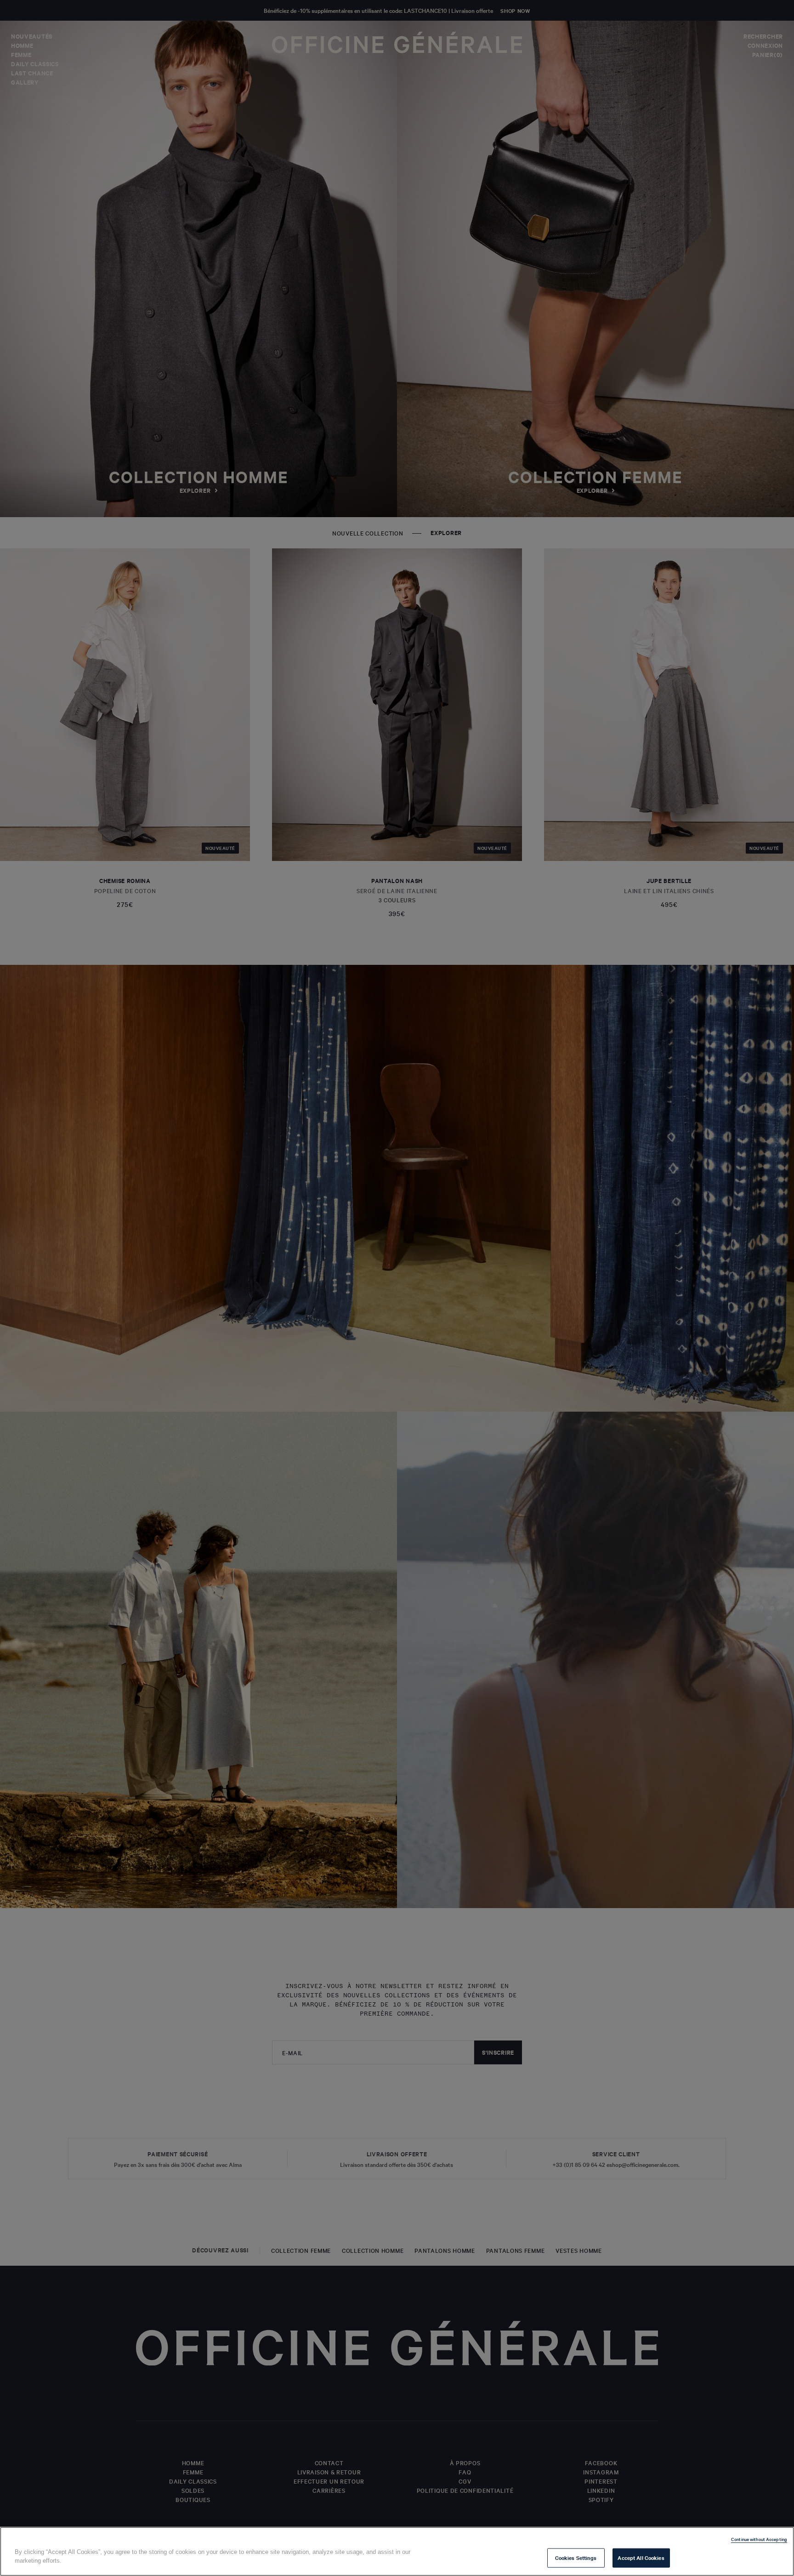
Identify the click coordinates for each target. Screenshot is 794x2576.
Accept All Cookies (641, 2558)
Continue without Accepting (759, 2539)
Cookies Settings (576, 2558)
